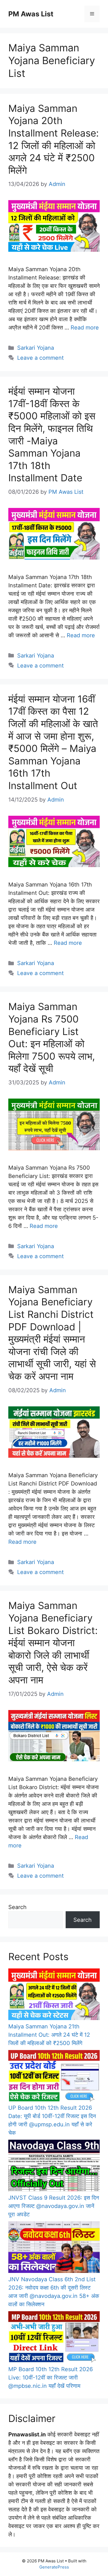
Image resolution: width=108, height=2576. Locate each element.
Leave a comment (40, 358)
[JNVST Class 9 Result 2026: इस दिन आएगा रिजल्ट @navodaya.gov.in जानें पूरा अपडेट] (54, 2167)
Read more (85, 328)
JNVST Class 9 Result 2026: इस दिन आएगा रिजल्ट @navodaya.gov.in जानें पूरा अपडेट (54, 2206)
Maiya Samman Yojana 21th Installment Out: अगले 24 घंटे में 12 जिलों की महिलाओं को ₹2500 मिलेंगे (49, 2035)
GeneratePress (54, 2567)
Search (17, 1907)
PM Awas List (31, 14)
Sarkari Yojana (36, 348)
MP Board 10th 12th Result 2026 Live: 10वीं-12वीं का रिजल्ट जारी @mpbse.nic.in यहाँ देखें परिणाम (51, 2378)
